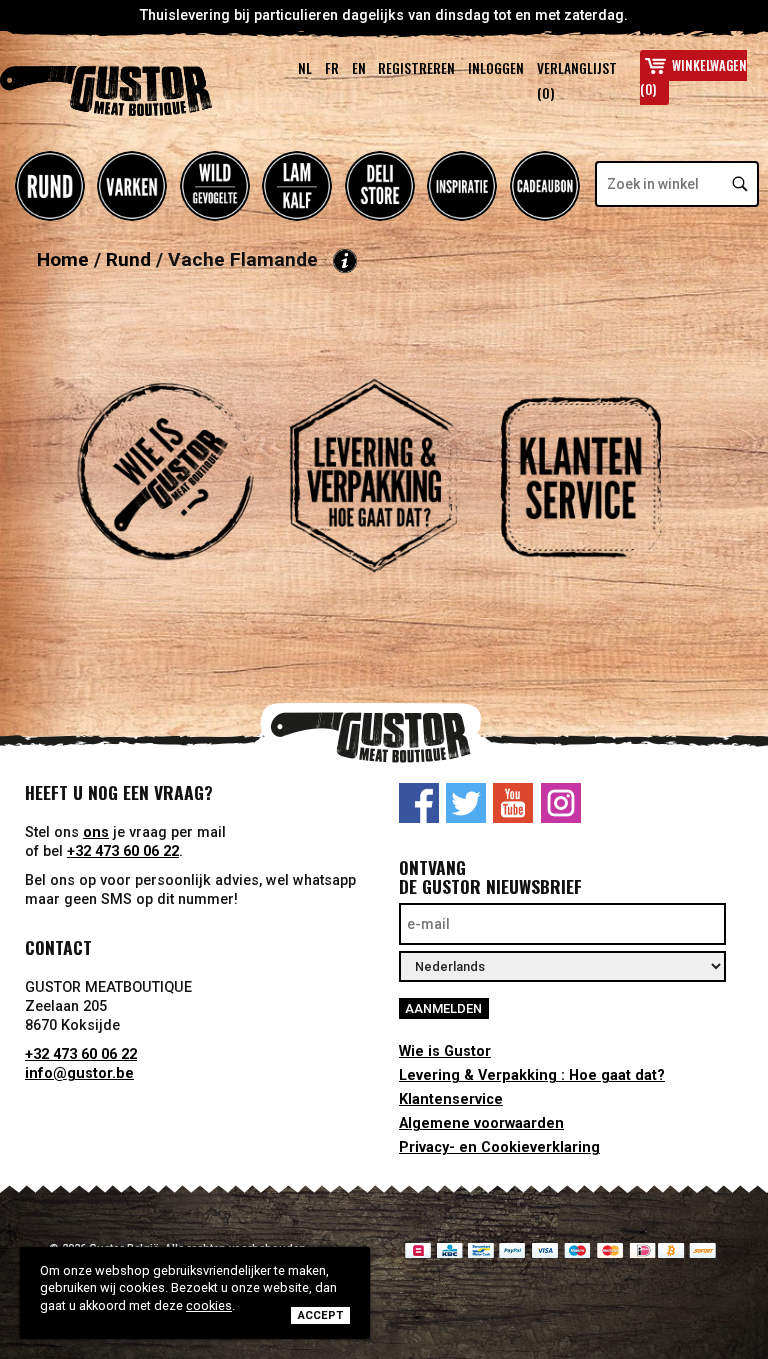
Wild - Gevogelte (215, 186)
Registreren (416, 68)
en (359, 68)
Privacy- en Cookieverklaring (499, 1147)
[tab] (176, 498)
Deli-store (380, 186)
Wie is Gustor (445, 1051)
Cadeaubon (545, 186)
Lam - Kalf (297, 186)
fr (332, 68)
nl (305, 68)
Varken (132, 186)
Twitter (466, 803)
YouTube (513, 803)
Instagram (561, 803)
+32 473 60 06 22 (123, 851)
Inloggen (496, 68)
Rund (50, 186)
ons (96, 832)
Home (63, 260)
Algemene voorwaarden (481, 1123)
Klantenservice (451, 1099)
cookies (209, 1305)
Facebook (419, 803)
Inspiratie (462, 186)
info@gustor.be (79, 1073)
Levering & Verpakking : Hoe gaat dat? (532, 1075)
